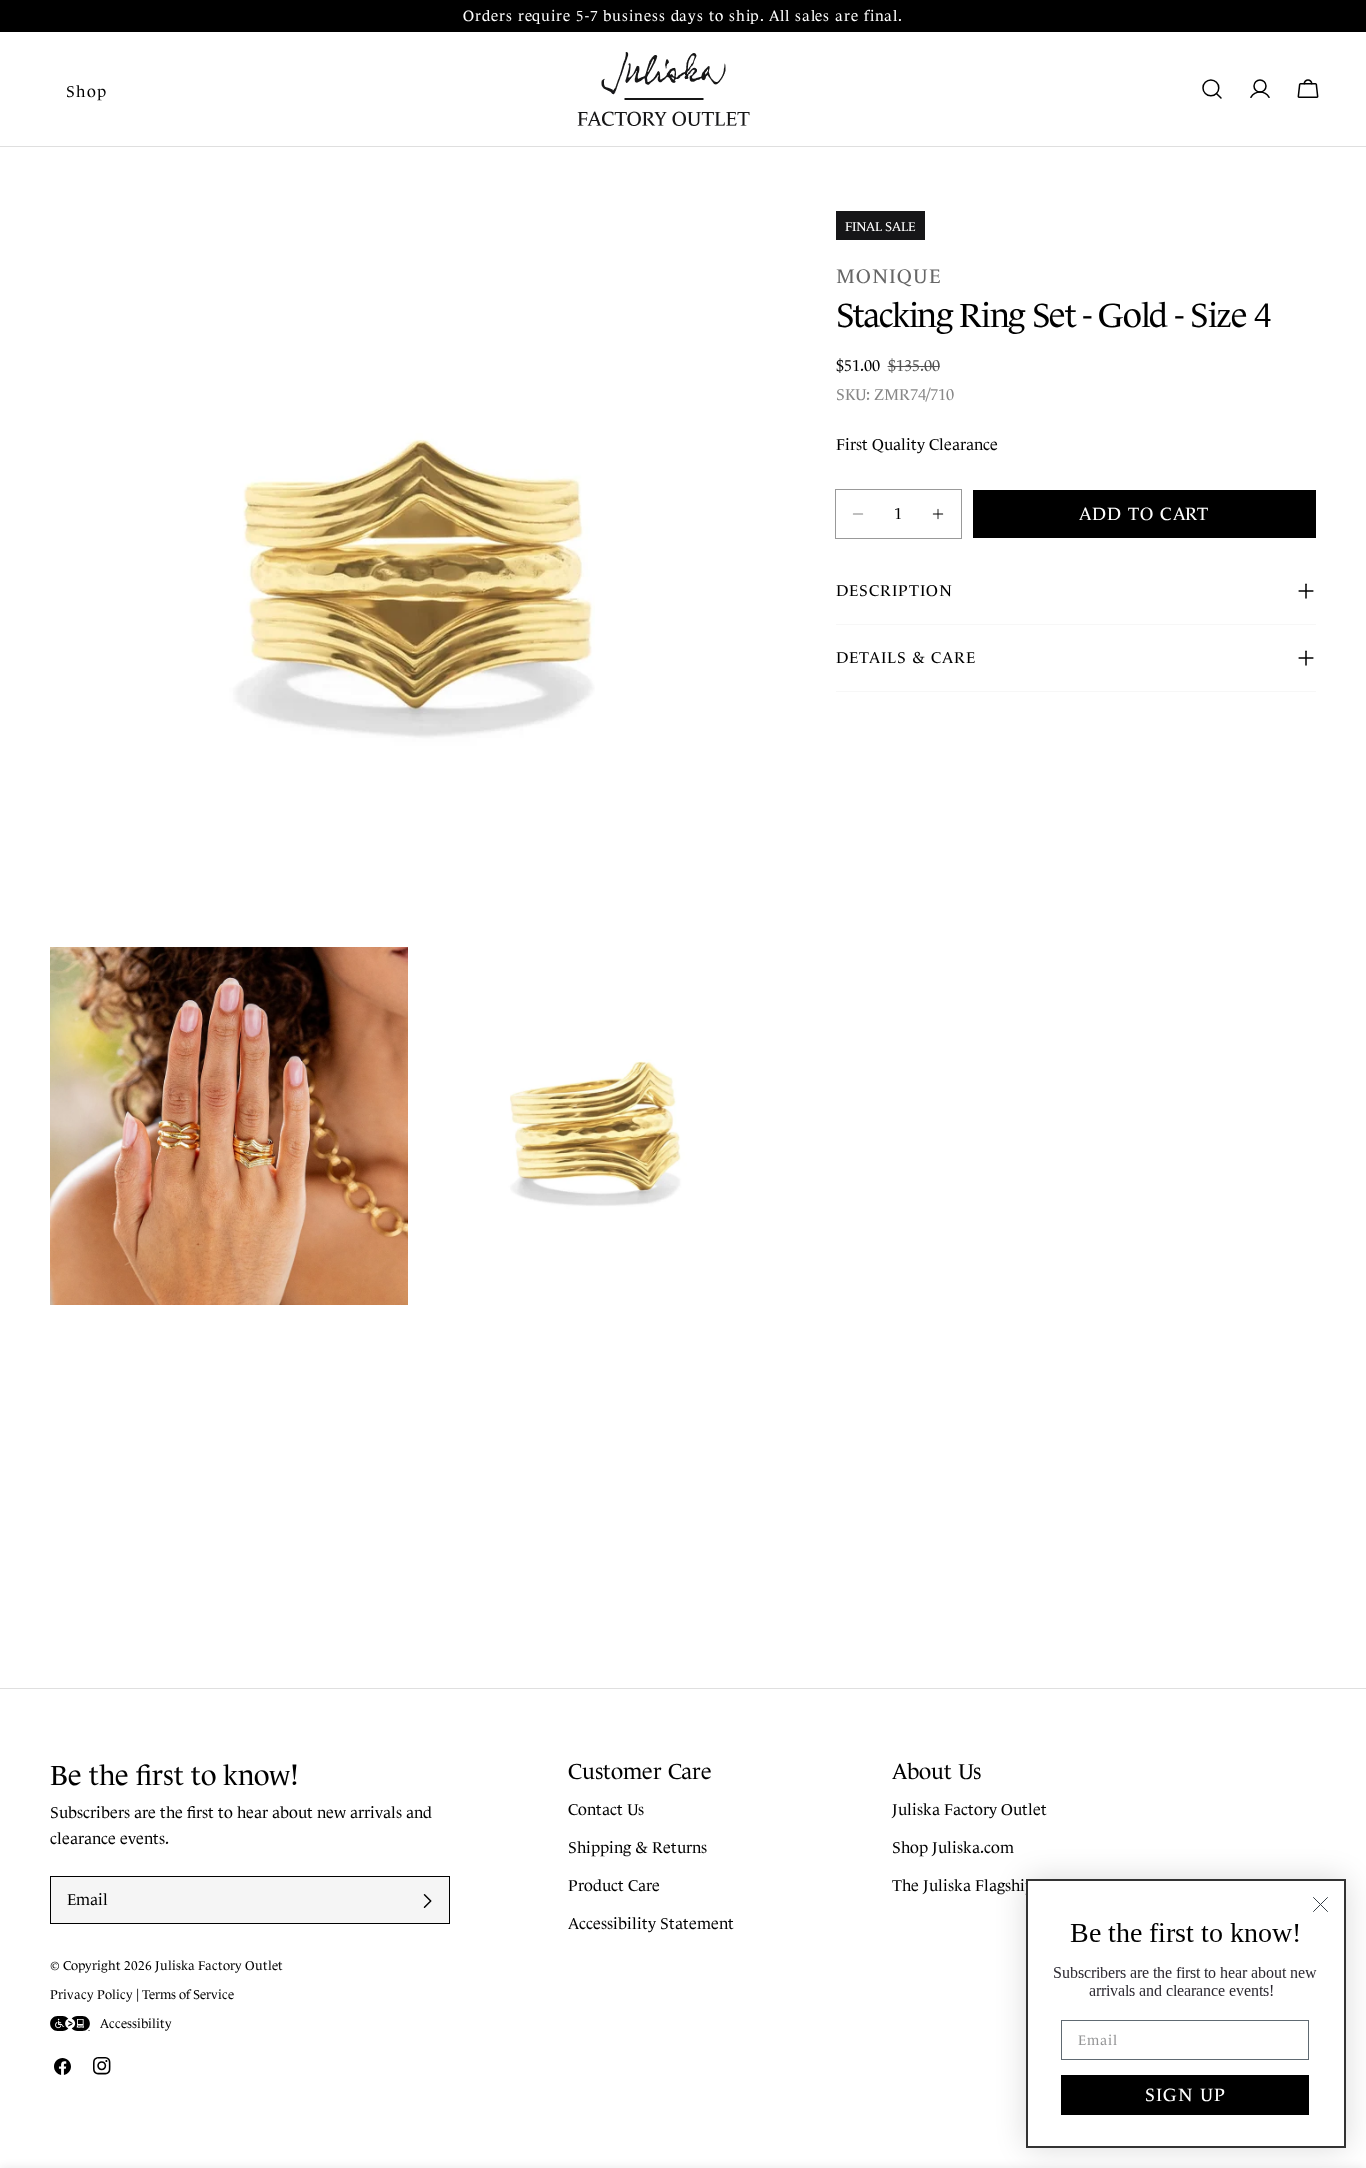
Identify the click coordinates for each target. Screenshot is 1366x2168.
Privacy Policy (91, 1994)
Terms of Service (188, 1994)
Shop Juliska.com (953, 1848)
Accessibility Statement (651, 1924)
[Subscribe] (427, 1901)
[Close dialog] (1320, 1904)
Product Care (614, 1886)
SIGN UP (1185, 2095)
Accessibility (136, 2023)
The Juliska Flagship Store (984, 1886)
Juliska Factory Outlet (969, 1810)
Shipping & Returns (637, 1848)
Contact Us (606, 1810)
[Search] (1212, 89)
